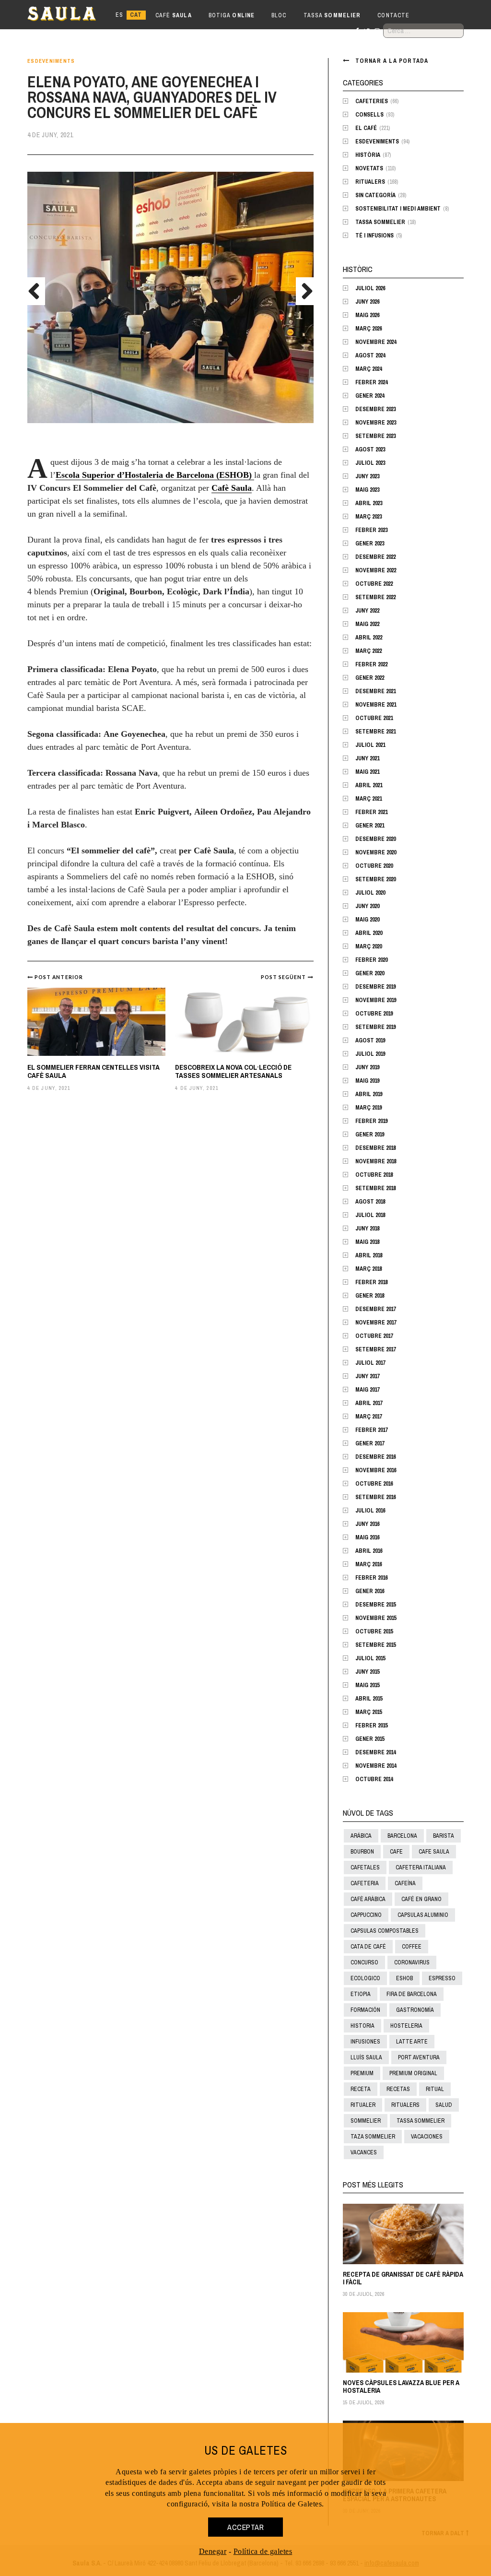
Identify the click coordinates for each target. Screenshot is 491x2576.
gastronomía (415, 2010)
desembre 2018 (375, 1148)
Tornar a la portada (392, 61)
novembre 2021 (376, 705)
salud (444, 2105)
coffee (412, 1947)
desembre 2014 (375, 1752)
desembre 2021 (375, 691)
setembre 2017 (375, 1349)
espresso (442, 1978)
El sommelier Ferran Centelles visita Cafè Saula (94, 1071)
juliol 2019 (370, 1054)
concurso (364, 1962)
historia (362, 2026)
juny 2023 (367, 476)
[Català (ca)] (136, 15)
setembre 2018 (375, 1188)
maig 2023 (367, 490)
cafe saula (434, 1852)
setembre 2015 (375, 1645)
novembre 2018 (376, 1161)
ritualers (405, 2105)
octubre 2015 (374, 1631)
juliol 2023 (370, 463)
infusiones (365, 2042)
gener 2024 (370, 396)
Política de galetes (263, 2551)
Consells (369, 115)
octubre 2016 (374, 1484)
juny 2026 (367, 302)
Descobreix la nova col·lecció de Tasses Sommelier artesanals (233, 1071)
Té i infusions (374, 236)
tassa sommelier (421, 2121)
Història (368, 155)
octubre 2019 (374, 1014)
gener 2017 (370, 1443)
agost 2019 (370, 1040)
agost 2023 (370, 449)
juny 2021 (367, 758)
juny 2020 (367, 906)
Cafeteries (372, 101)
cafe (396, 1852)
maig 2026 (367, 315)
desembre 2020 (375, 839)
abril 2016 (369, 1551)
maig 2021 (367, 772)
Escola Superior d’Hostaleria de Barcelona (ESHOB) (155, 475)
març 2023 (368, 517)
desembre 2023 (375, 409)
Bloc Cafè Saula (70, 15)
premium (362, 2073)
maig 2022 (367, 624)
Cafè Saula (232, 488)
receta (361, 2089)
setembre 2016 (375, 1497)
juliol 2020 (370, 893)
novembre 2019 (376, 1000)
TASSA (332, 15)
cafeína (405, 1883)
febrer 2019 (371, 1121)
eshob (404, 1978)
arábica (361, 1836)
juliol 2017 (370, 1363)
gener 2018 (370, 1296)
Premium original (413, 2073)
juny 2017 (367, 1376)
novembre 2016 (376, 1470)
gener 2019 (370, 1134)
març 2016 (368, 1564)
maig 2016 (367, 1537)
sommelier (366, 2121)
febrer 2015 (371, 1725)
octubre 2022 (374, 584)
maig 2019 (367, 1081)
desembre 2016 (375, 1457)
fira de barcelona (412, 1994)
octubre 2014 (374, 1779)
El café (366, 128)
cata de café (368, 1947)
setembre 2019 (375, 1027)
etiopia (361, 1994)
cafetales (365, 1867)
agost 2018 (370, 1202)
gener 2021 (370, 826)
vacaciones (427, 2137)
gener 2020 (370, 973)
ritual (435, 2089)
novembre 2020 (376, 852)
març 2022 (368, 651)
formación (365, 2010)
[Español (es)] (119, 15)
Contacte (393, 15)
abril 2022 (369, 638)
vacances (364, 2152)
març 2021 (368, 799)
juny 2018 (367, 1229)
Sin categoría (375, 195)
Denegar (213, 2551)
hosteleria (406, 2026)
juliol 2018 (370, 1215)
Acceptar (245, 2527)
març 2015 (368, 1712)
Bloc (279, 15)
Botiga (232, 15)
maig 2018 (367, 1242)
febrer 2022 (371, 664)
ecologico (365, 1978)
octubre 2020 (374, 866)
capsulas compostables (385, 1931)
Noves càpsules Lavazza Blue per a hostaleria (401, 2386)
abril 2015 (369, 1699)
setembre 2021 (375, 732)
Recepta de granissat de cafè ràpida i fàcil (403, 2278)
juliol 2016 (370, 1511)
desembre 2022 (375, 557)
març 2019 (368, 1108)
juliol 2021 (370, 745)
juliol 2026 (370, 288)
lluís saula (366, 2057)
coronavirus (412, 1962)
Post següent (284, 977)
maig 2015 (367, 1685)
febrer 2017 (371, 1430)
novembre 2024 (376, 342)
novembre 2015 (376, 1618)
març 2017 (368, 1417)
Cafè (174, 15)
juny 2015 (367, 1672)
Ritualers (370, 182)
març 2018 (368, 1269)
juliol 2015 (370, 1658)
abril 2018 (369, 1255)
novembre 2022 (376, 570)
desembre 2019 (375, 987)
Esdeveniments (51, 61)
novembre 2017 (376, 1323)
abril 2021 (369, 785)
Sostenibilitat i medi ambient (398, 209)
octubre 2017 (374, 1336)
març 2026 (368, 329)
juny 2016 (367, 1524)
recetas (398, 2089)
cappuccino (366, 1915)
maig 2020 (367, 920)
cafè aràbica (368, 1899)
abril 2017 (369, 1403)
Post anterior (59, 977)
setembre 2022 (375, 597)
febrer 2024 (371, 382)
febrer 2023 (371, 530)
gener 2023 (370, 544)
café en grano (421, 1899)
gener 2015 (370, 1739)
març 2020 (368, 946)
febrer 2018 (371, 1282)
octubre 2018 (374, 1175)
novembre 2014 (376, 1766)
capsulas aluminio (423, 1915)
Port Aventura (419, 2057)
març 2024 (368, 369)
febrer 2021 (371, 812)
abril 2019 (369, 1094)
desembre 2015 (375, 1605)
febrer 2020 (371, 960)
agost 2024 (370, 355)
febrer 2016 (371, 1578)
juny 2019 (367, 1067)
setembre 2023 (375, 436)
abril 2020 (369, 933)
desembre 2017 (375, 1309)
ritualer (363, 2105)
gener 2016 (370, 1591)
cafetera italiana (421, 1867)
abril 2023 (369, 503)
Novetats (369, 168)
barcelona (402, 1836)
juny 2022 (367, 611)
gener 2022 (370, 678)
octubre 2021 (374, 718)
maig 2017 (367, 1390)
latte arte (412, 2042)
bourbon (362, 1852)
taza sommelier (373, 2137)
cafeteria (365, 1883)
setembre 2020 (375, 879)
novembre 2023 (376, 423)
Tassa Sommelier (380, 222)
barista (444, 1836)
